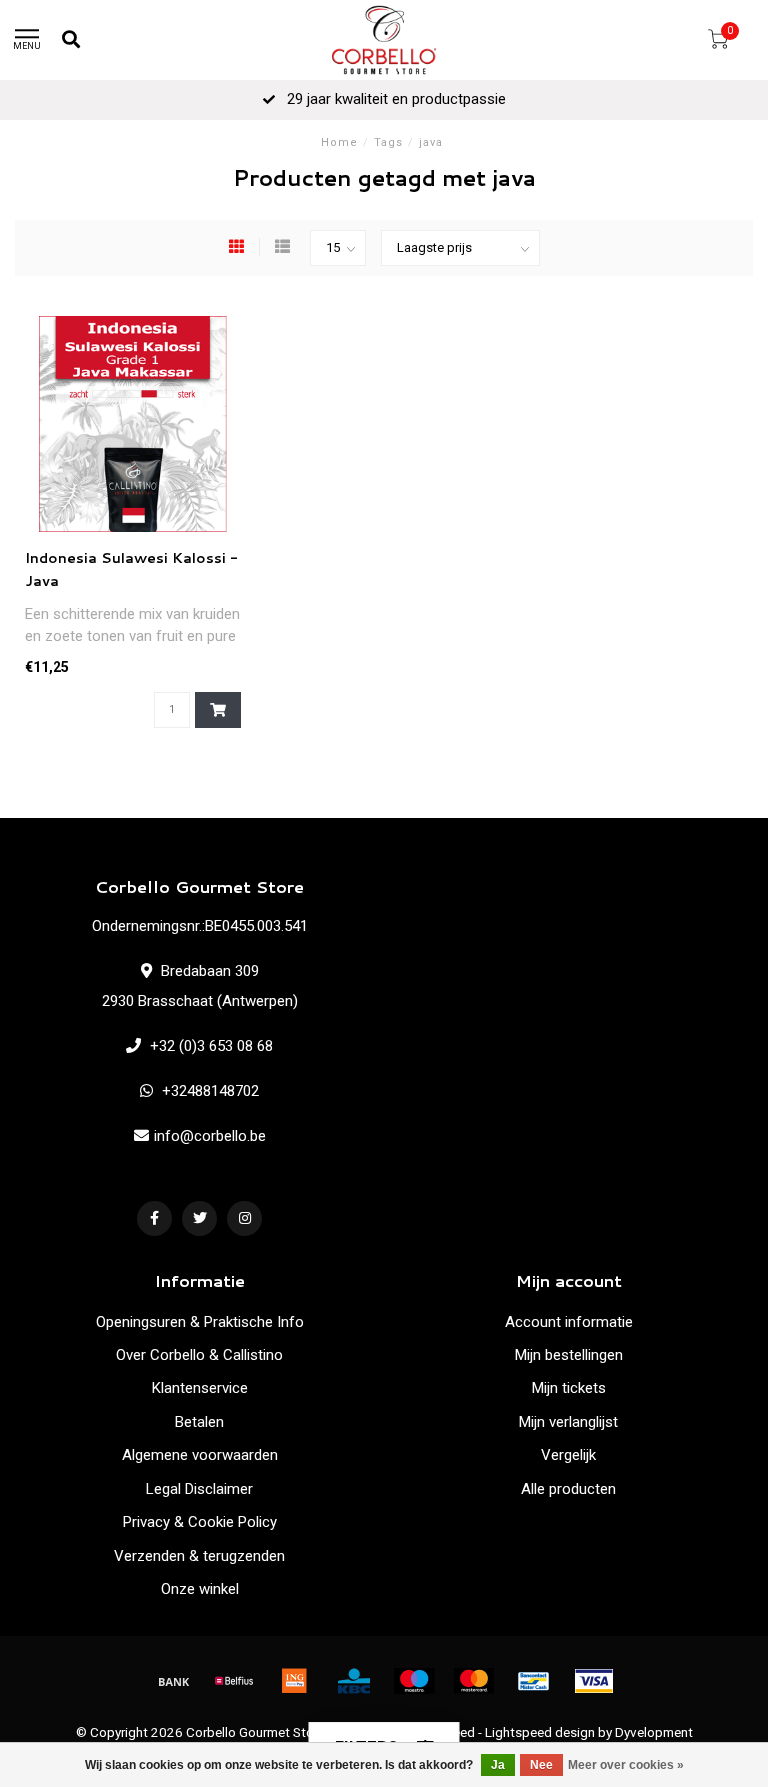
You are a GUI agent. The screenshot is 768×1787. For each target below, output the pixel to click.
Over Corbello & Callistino (199, 1355)
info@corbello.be (210, 1136)
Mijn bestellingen (569, 1355)
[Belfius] (234, 1681)
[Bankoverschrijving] (174, 1681)
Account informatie (569, 1322)
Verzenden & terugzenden (199, 1556)
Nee (541, 1765)
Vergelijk (568, 1455)
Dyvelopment (654, 1732)
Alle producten (568, 1489)
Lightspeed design (540, 1732)
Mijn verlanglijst (568, 1422)
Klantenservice (200, 1388)
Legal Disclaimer (199, 1489)
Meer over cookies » (626, 1765)
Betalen (199, 1422)
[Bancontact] (534, 1681)
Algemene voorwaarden (200, 1455)
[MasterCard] (474, 1681)
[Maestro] (414, 1681)
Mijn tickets (569, 1388)
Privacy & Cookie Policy (200, 1522)
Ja (498, 1765)
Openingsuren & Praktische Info (200, 1322)
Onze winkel (200, 1589)
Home (339, 142)
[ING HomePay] (294, 1681)
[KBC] (354, 1681)
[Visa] (594, 1681)
